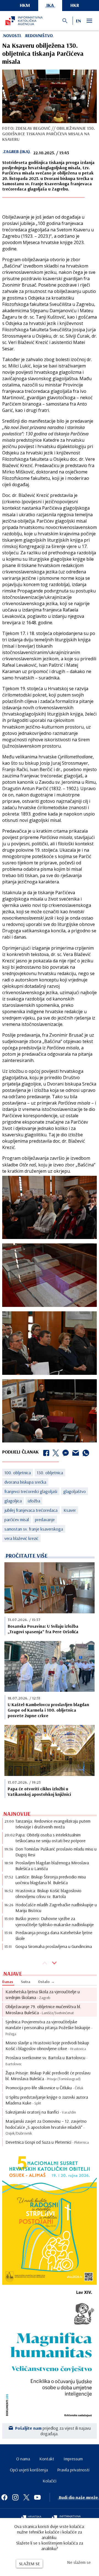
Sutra (26, 1982)
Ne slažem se (79, 2562)
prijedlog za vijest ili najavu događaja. (53, 2431)
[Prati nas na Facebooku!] (4, 2497)
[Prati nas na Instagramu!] (15, 2497)
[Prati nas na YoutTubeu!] (37, 2497)
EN (78, 21)
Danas (8, 1982)
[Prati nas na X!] (26, 2497)
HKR (75, 5)
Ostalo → (46, 1982)
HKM (25, 5)
